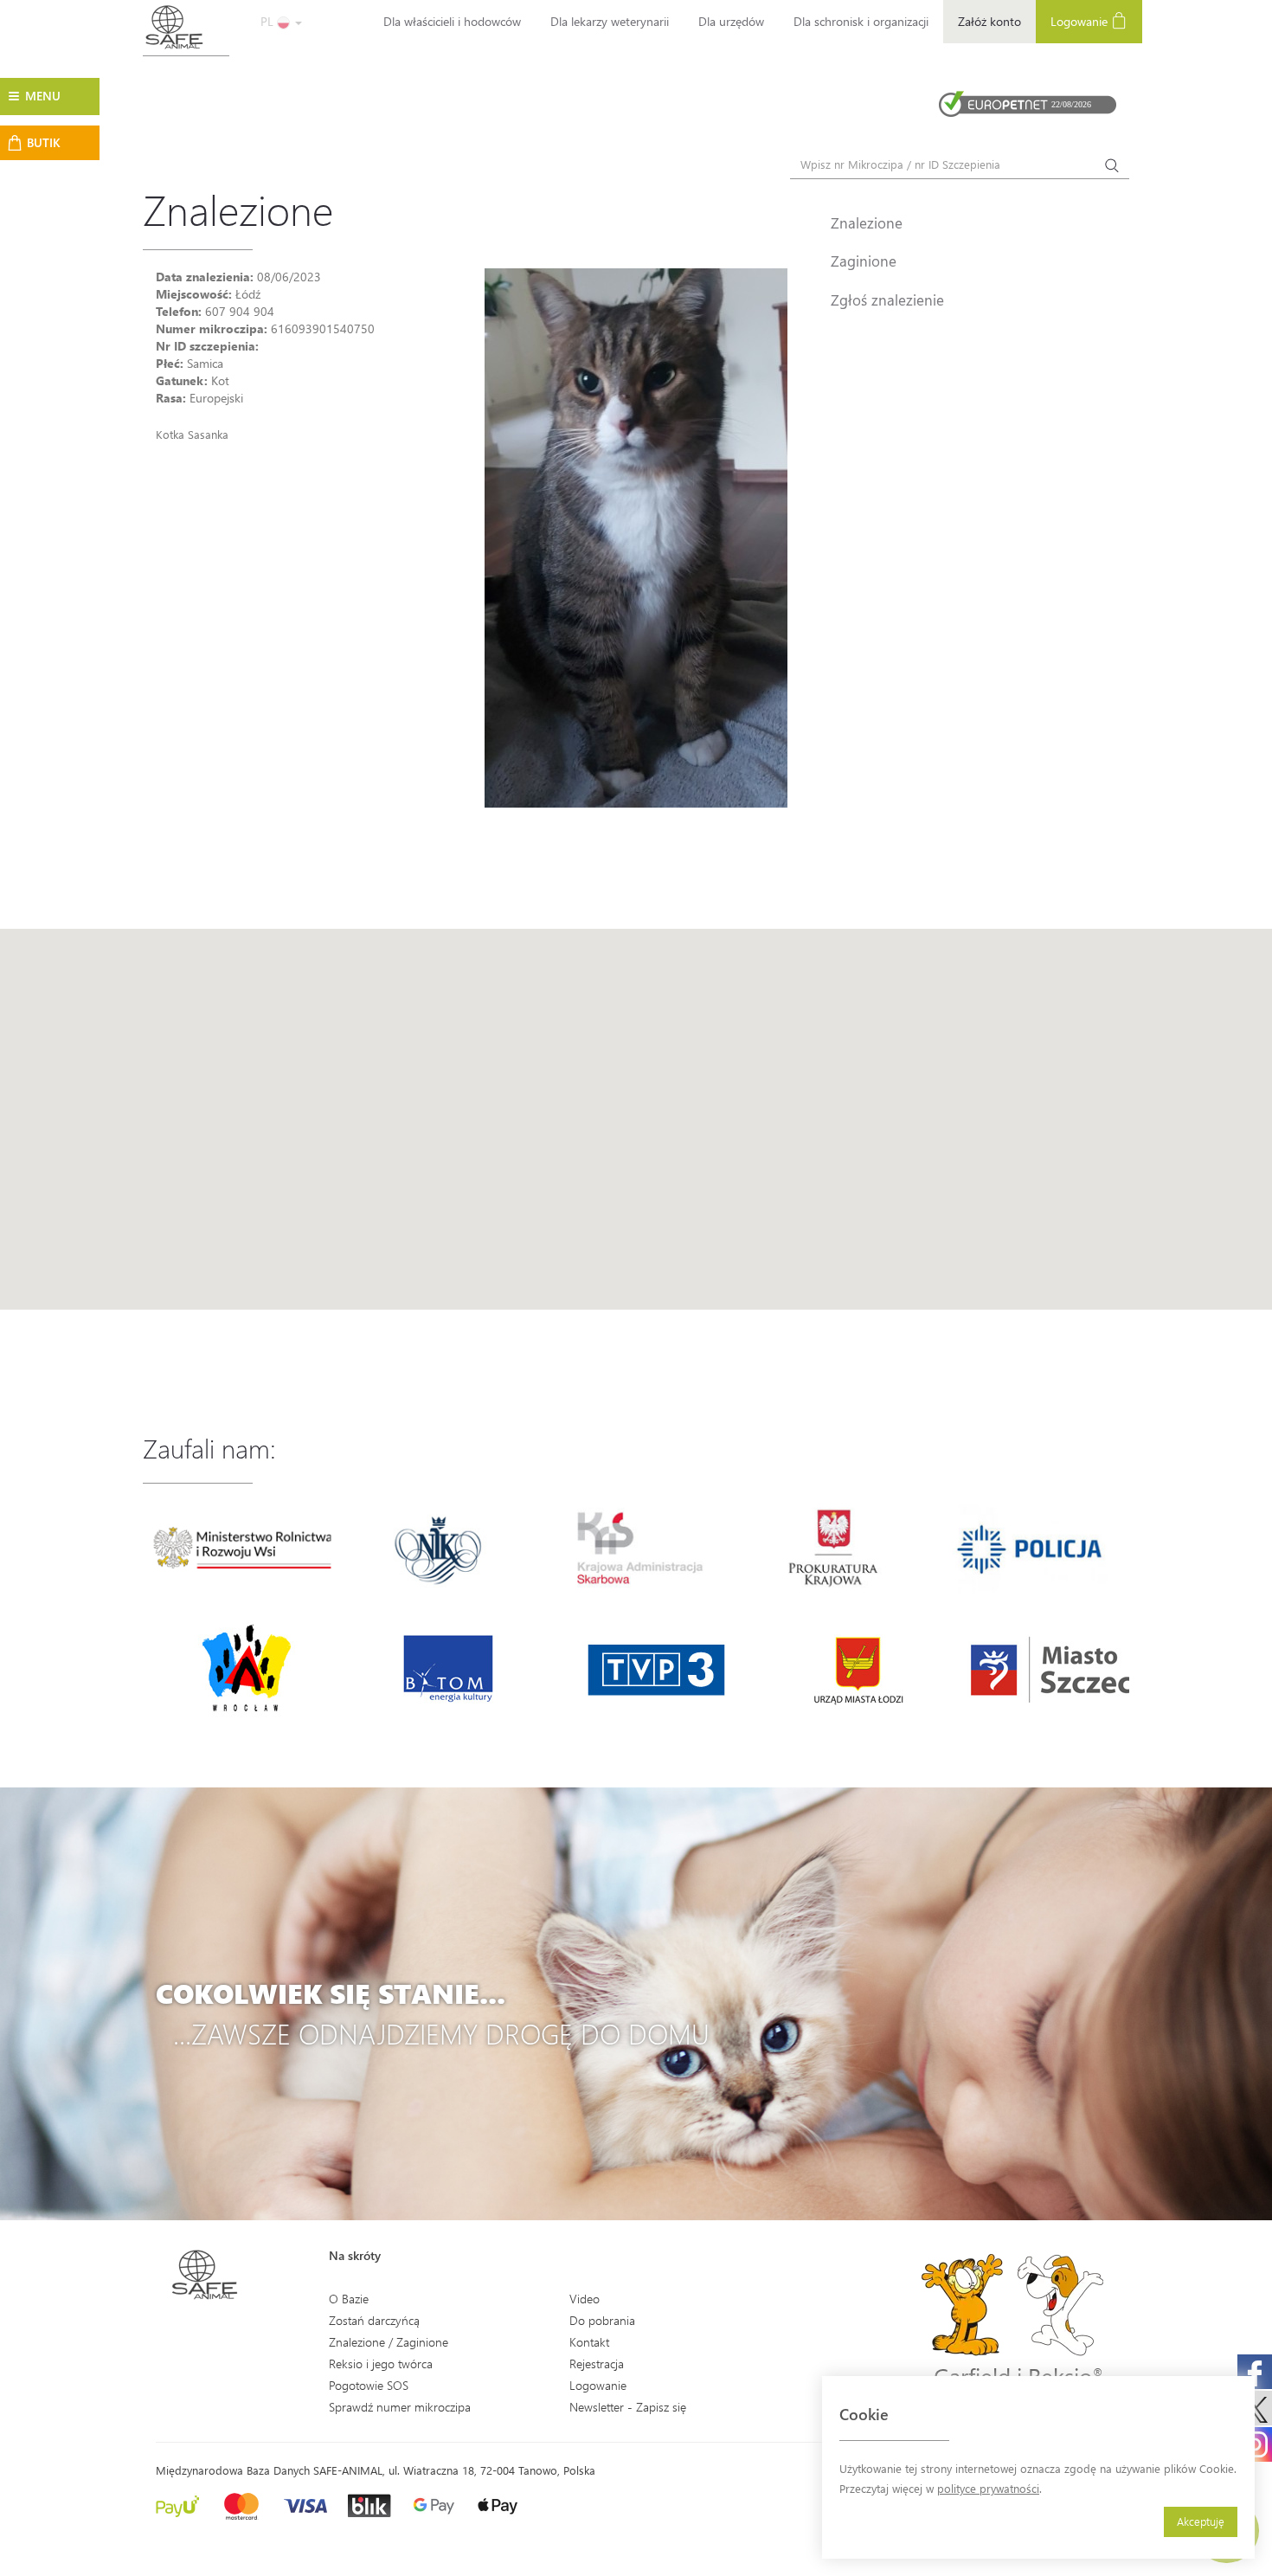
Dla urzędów (731, 21)
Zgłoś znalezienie (887, 299)
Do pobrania (602, 2320)
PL (269, 21)
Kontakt (589, 2342)
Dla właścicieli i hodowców (452, 21)
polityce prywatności (988, 2488)
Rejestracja (597, 2363)
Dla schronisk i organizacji (861, 21)
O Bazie (349, 2299)
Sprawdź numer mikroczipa (400, 2407)
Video (585, 2299)
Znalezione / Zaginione (389, 2342)
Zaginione (864, 261)
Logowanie (1081, 21)
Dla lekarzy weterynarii (610, 21)
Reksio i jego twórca (381, 2363)
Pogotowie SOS (369, 2385)
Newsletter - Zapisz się (628, 2407)
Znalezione (867, 222)
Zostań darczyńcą (374, 2320)
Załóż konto (989, 21)
